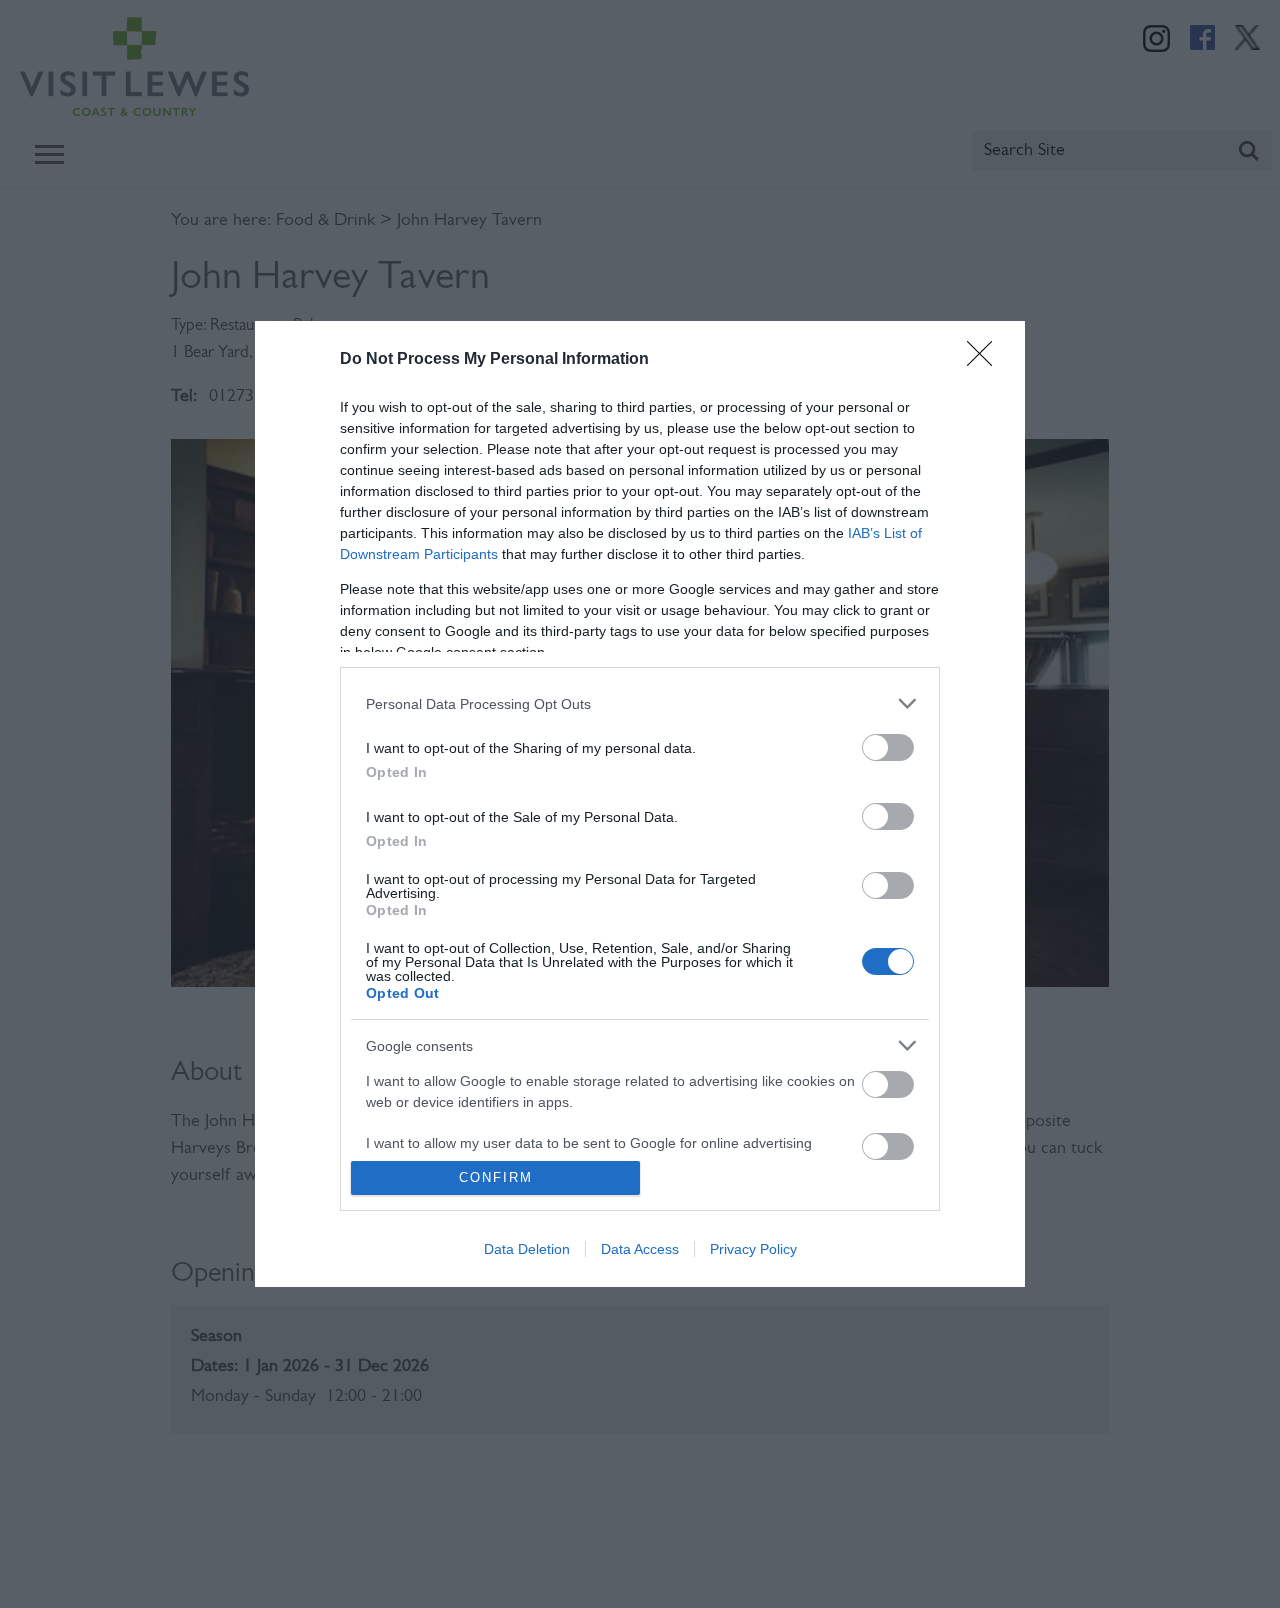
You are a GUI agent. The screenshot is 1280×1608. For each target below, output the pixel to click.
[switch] (888, 747)
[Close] (986, 360)
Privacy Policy (753, 1249)
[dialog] (640, 803)
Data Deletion (527, 1249)
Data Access (640, 1249)
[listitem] (640, 703)
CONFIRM (496, 1177)
